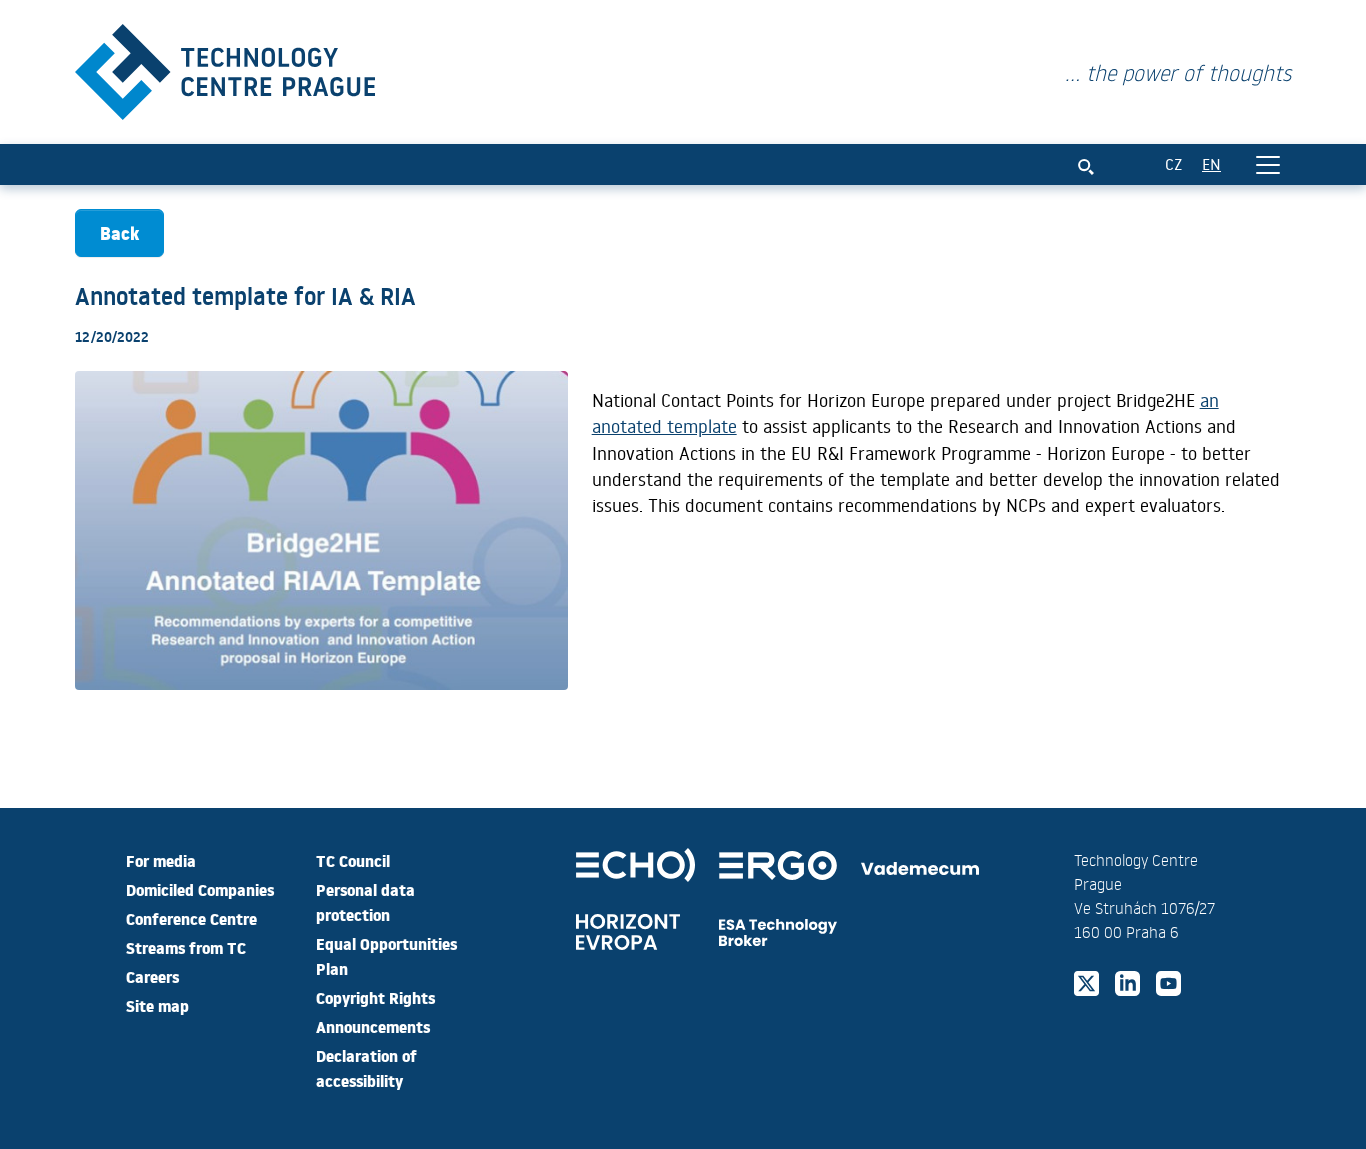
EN (1211, 163)
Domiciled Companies (200, 889)
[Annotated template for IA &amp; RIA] (225, 67)
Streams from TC (186, 947)
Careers (152, 976)
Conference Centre (191, 918)
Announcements (373, 1026)
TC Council (353, 860)
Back (119, 232)
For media (161, 860)
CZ (1173, 163)
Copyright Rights (375, 997)
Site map (157, 1005)
